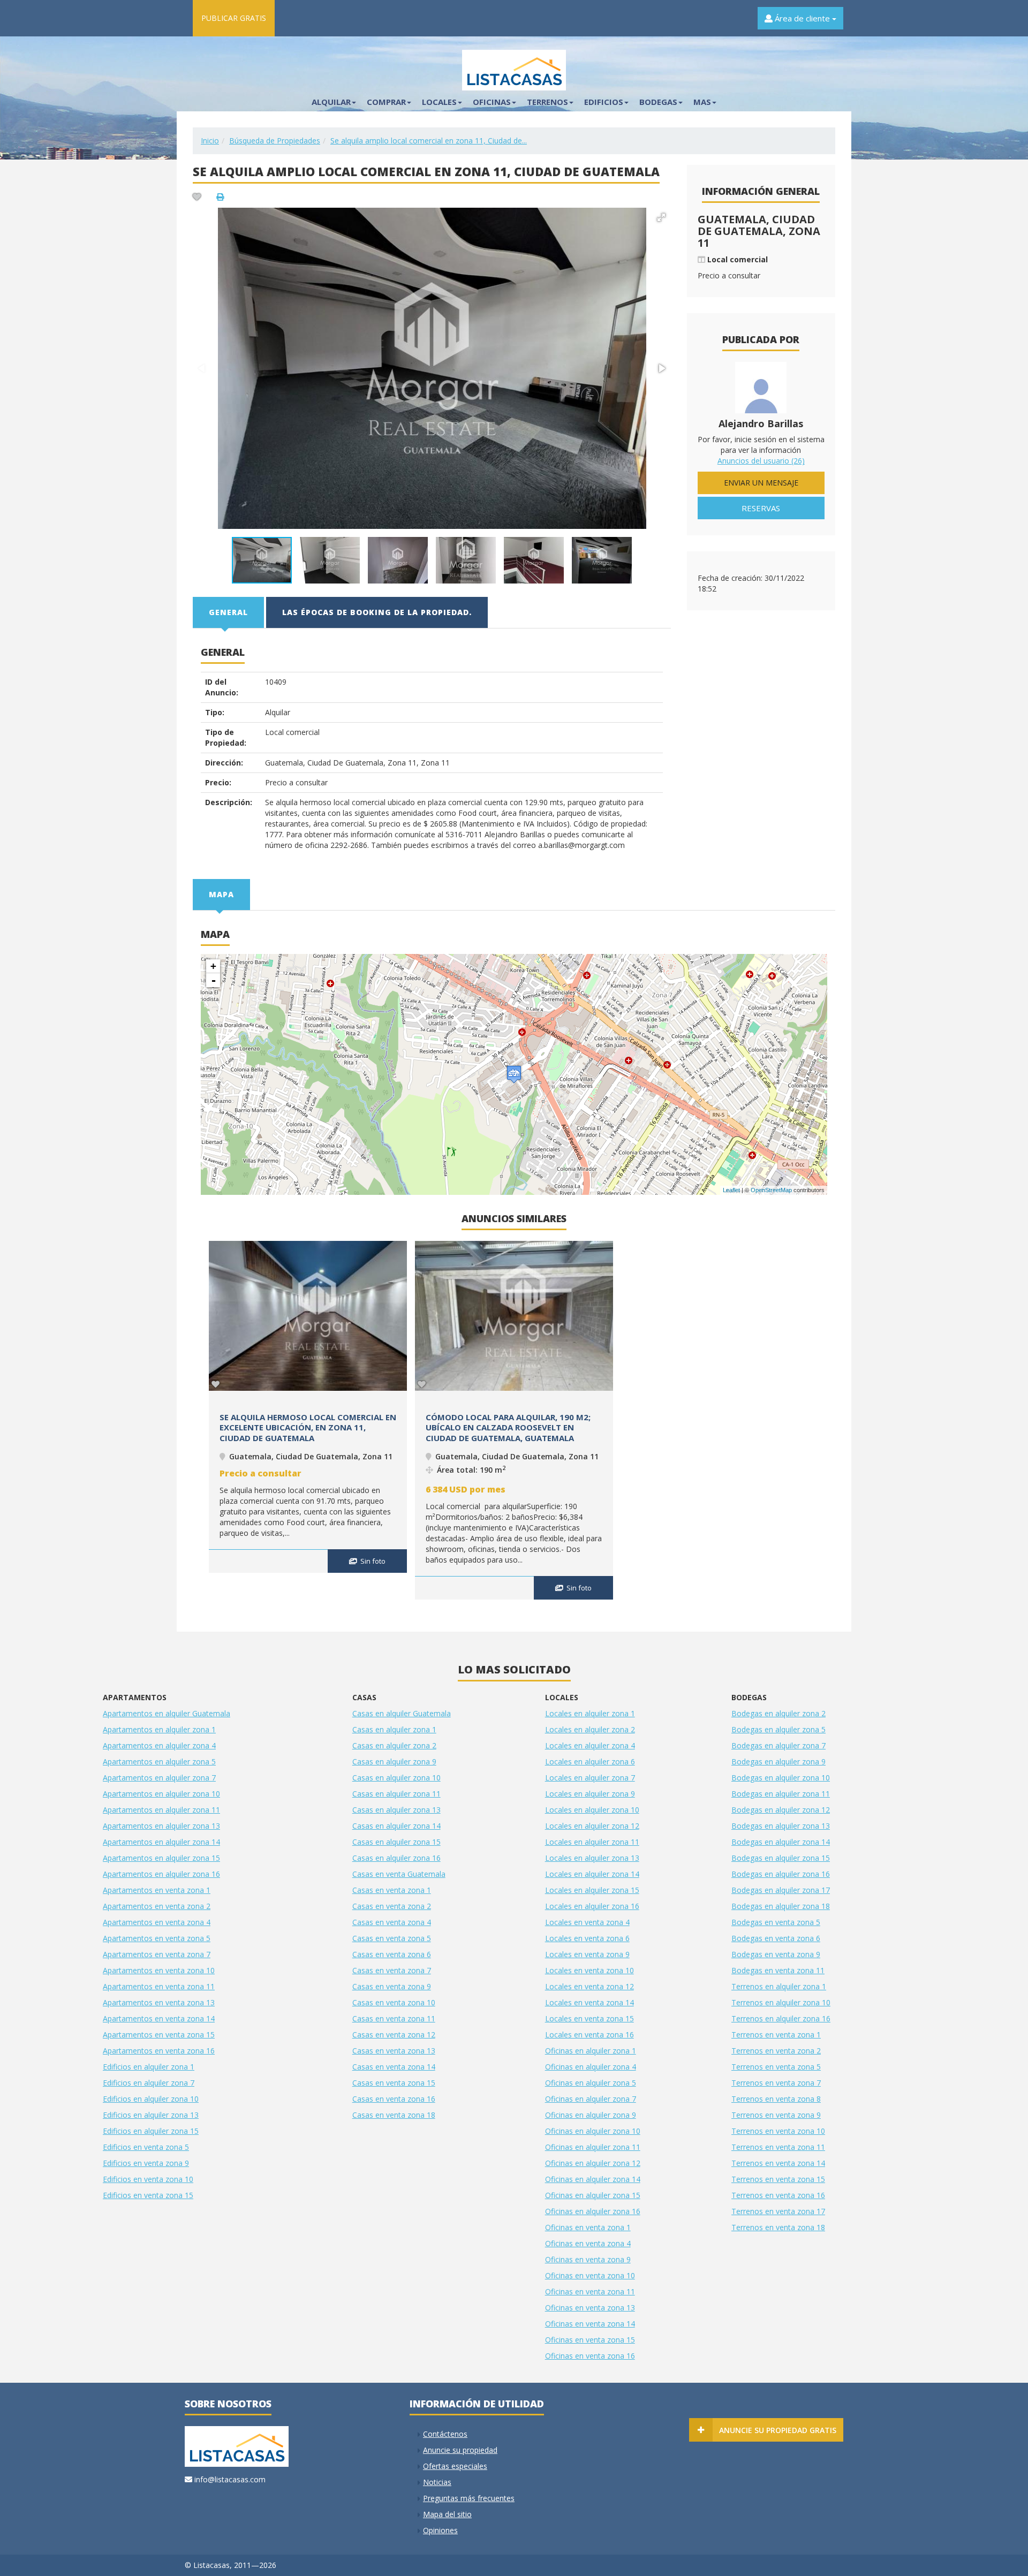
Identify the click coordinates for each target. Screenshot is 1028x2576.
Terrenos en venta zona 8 (776, 2099)
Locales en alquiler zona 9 (590, 1794)
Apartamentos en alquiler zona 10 (161, 1794)
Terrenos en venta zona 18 (778, 2227)
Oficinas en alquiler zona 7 (591, 2099)
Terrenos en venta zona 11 (778, 2147)
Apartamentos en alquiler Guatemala (167, 1713)
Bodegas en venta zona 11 (778, 1970)
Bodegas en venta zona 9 (776, 1954)
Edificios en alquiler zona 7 (149, 2083)
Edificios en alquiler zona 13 (151, 2115)
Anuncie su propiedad (460, 2450)
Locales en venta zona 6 (587, 1938)
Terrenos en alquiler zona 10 (781, 2002)
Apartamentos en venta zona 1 (157, 1890)
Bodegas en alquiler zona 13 (781, 1826)
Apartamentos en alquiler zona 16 (161, 1874)
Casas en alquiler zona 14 (396, 1826)
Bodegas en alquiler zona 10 (781, 1778)
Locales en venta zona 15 (589, 2018)
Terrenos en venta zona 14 (778, 2163)
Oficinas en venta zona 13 (590, 2308)
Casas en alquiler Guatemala (402, 1713)
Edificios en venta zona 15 (148, 2195)
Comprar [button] (386, 102)
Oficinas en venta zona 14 (590, 2324)
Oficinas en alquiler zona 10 (593, 2131)
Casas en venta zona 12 (394, 2035)
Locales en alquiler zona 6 (590, 1761)
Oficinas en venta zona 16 (590, 2356)
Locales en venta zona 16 (589, 2035)
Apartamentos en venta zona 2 (157, 1906)
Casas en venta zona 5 (392, 1938)
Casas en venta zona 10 (394, 2002)
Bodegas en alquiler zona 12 (781, 1810)
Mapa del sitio (447, 2514)
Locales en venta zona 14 (589, 2002)
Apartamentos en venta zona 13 (159, 2002)
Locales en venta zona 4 (587, 1922)
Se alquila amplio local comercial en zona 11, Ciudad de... (429, 141)
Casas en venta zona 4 (392, 1922)
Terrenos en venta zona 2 (776, 2051)
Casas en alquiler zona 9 (394, 1761)
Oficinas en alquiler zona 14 (593, 2179)
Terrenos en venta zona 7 (776, 2083)
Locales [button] (439, 102)
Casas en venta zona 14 (394, 2067)
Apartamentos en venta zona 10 (159, 1970)
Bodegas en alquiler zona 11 (781, 1794)
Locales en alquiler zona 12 (592, 1826)
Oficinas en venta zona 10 (590, 2275)
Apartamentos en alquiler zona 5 (159, 1761)
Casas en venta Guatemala (399, 1874)
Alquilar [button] (331, 102)
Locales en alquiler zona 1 (590, 1713)
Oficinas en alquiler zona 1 (591, 2051)
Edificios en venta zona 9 (146, 2163)
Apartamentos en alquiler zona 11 (161, 1810)
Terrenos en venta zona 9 (776, 2115)
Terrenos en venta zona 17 (778, 2211)
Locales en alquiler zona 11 (592, 1842)
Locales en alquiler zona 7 (590, 1778)
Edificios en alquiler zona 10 (151, 2099)
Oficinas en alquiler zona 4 (591, 2067)
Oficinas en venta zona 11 (590, 2291)
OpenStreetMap (771, 1190)
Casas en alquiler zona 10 (396, 1778)
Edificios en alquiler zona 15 (151, 2131)
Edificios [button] (604, 102)
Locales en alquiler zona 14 (592, 1874)
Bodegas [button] (658, 102)
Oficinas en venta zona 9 (588, 2259)
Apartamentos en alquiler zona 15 (161, 1858)
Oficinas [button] (492, 102)
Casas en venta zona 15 (394, 2083)
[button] (661, 217)
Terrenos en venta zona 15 (778, 2179)
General (228, 612)
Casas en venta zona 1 (392, 1890)
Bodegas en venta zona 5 (776, 1922)
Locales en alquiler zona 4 (590, 1745)
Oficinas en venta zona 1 (588, 2227)
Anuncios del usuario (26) (761, 461)
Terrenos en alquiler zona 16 (781, 2018)
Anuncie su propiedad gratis (778, 2430)
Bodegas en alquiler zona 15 (781, 1858)
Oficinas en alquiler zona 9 (591, 2115)
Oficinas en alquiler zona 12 (593, 2163)
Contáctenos (445, 2434)
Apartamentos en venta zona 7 (157, 1954)
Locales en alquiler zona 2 (590, 1729)
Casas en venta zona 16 (394, 2099)
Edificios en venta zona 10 (148, 2179)
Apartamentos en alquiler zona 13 (161, 1826)
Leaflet (731, 1190)
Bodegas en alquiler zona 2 (778, 1713)
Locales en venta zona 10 (589, 1970)
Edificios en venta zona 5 (146, 2147)
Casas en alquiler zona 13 (396, 1810)
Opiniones (440, 2530)
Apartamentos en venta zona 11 (159, 1986)
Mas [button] (702, 102)
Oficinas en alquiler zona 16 (593, 2211)
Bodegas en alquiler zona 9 (778, 1761)
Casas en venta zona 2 (392, 1906)
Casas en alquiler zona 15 (396, 1842)
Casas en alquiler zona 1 (394, 1729)
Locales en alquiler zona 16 (592, 1906)
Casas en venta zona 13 (394, 2051)
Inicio (210, 141)
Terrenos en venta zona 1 (776, 2035)
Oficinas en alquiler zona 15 (593, 2195)
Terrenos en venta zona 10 (778, 2131)
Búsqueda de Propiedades (275, 141)
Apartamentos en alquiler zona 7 (159, 1778)
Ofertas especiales (455, 2466)
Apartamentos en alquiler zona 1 (159, 1729)
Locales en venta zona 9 (587, 1954)
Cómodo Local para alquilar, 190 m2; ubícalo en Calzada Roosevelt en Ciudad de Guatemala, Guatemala (508, 1427)
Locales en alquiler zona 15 (592, 1890)
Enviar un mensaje (761, 483)
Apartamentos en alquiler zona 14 (161, 1842)
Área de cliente (802, 18)
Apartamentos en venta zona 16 (159, 2051)
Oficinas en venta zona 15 (590, 2340)
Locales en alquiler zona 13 (592, 1858)
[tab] (229, 612)
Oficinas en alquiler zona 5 (591, 2083)
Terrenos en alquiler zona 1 (779, 1986)
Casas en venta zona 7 (392, 1970)
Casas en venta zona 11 (394, 2018)
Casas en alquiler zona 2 (394, 1745)
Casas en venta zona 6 (392, 1954)
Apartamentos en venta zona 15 (159, 2035)
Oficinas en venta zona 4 (588, 2243)
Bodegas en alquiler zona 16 (781, 1874)
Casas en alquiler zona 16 (396, 1858)
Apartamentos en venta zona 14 (159, 2018)
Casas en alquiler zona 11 (396, 1794)
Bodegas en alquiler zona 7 (778, 1745)
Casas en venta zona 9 (392, 1986)
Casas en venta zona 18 (394, 2115)
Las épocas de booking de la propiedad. (377, 612)
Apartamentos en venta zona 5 (157, 1938)
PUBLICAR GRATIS (234, 18)
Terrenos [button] (547, 102)
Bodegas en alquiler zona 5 (778, 1729)
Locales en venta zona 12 (589, 1986)
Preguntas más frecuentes (469, 2498)
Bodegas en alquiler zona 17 (781, 1890)
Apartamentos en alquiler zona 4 (159, 1745)
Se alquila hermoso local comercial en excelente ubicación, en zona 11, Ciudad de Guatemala (308, 1427)
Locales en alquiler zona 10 (592, 1810)
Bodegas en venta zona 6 (776, 1938)
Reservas (761, 508)
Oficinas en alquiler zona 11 (593, 2147)
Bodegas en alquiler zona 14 (781, 1842)
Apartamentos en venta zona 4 (157, 1922)
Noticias (437, 2482)
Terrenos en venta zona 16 (778, 2195)
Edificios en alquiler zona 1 (149, 2067)
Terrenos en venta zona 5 (776, 2067)
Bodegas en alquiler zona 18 (781, 1906)
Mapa (221, 894)
